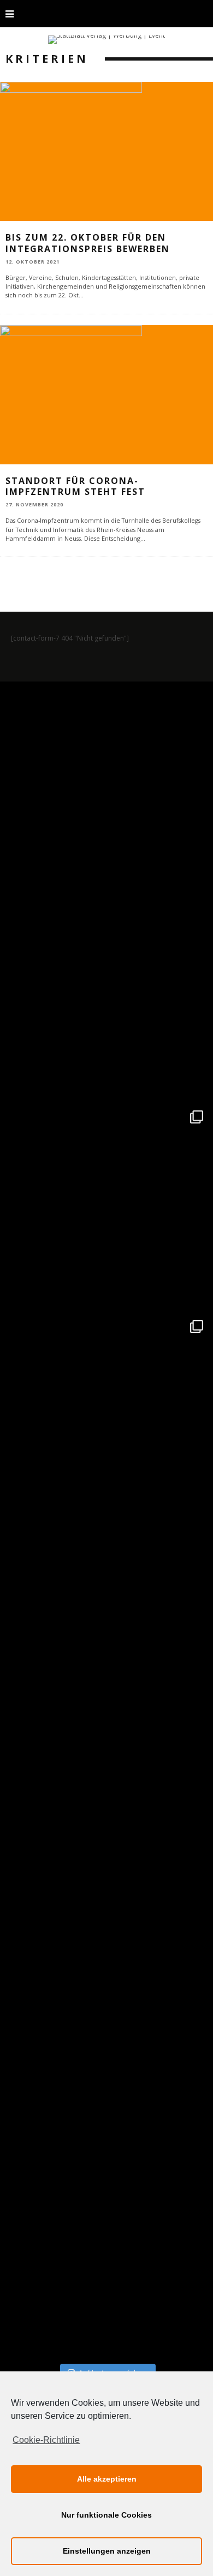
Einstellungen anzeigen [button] (107, 2551)
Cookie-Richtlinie (46, 2440)
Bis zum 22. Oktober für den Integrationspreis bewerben (88, 243)
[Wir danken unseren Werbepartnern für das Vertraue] (106, 1416)
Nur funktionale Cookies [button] (106, 2515)
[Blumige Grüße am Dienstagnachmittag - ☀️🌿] (106, 2255)
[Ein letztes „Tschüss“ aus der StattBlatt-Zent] (106, 997)
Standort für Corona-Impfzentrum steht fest (75, 486)
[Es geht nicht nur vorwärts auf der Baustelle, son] (106, 788)
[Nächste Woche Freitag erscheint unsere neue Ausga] (106, 1626)
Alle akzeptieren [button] (107, 2479)
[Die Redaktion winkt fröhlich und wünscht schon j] (106, 1836)
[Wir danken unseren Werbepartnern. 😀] (106, 1207)
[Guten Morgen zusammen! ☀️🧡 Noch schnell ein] (106, 2045)
